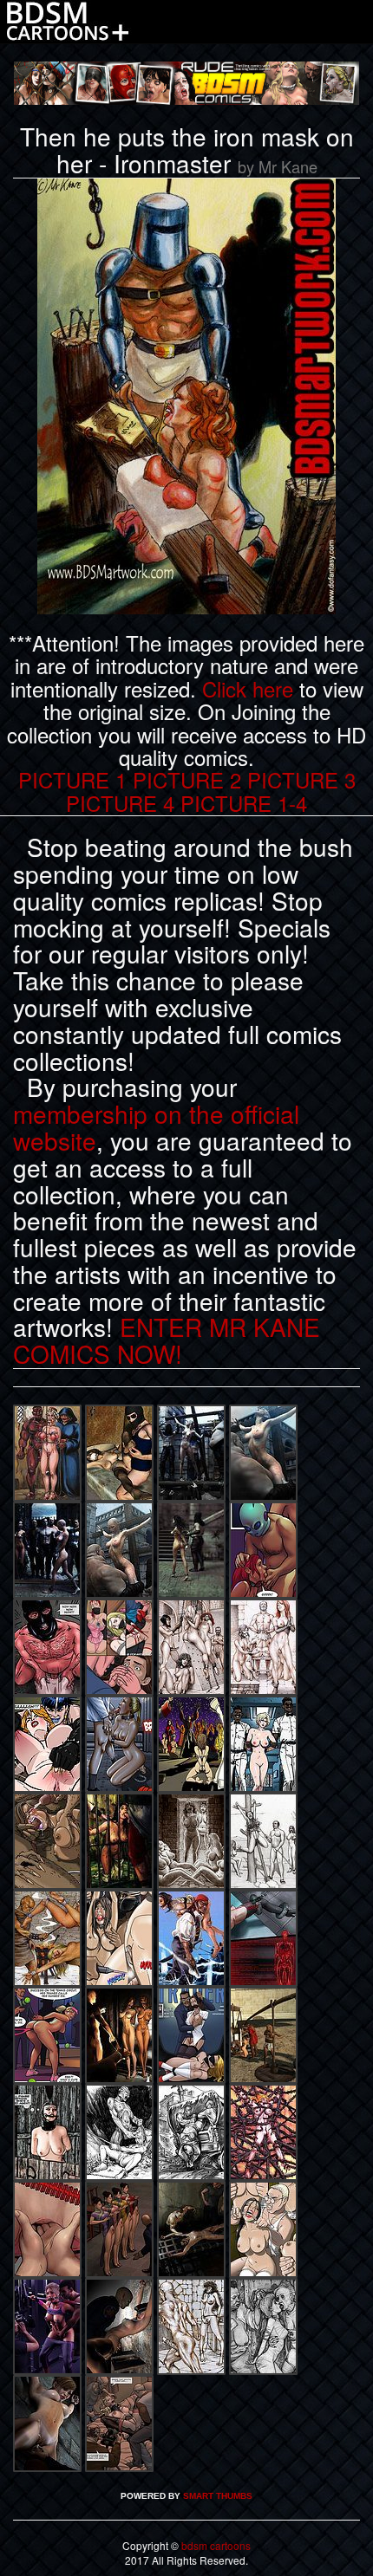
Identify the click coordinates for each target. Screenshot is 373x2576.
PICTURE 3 (301, 779)
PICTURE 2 (187, 779)
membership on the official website (156, 1127)
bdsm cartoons (215, 2545)
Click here (248, 688)
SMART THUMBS (218, 2496)
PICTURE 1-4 (244, 803)
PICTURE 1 (72, 779)
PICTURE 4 (120, 803)
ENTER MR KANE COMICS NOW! (167, 1340)
